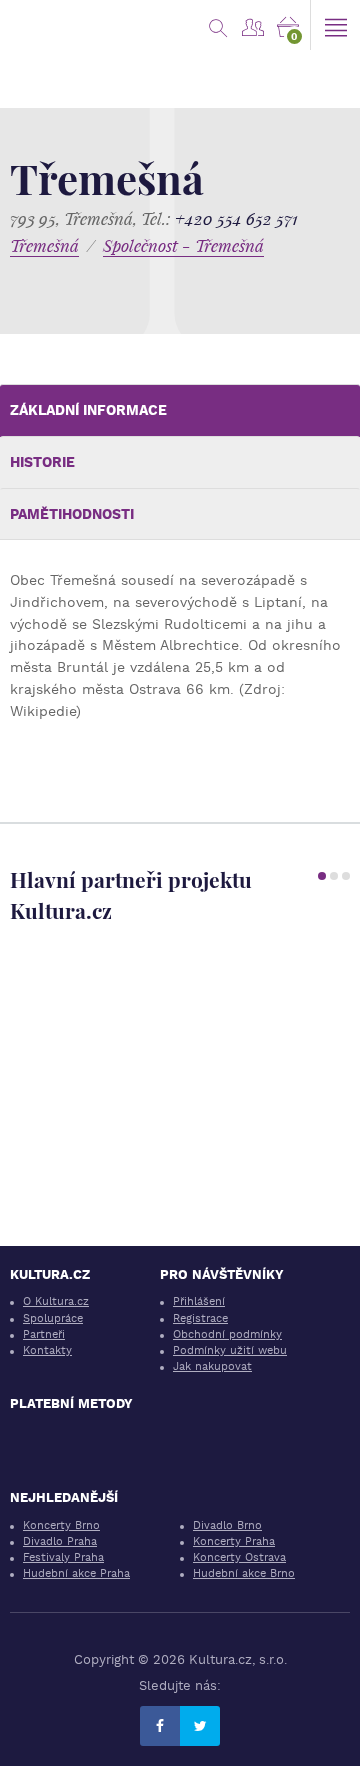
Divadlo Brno (227, 1525)
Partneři (44, 1334)
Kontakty (47, 1350)
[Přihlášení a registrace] (252, 25)
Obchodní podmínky (227, 1334)
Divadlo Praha (60, 1541)
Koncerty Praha (234, 1541)
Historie (42, 462)
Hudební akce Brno (244, 1573)
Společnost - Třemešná (183, 245)
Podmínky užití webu (230, 1350)
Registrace (200, 1318)
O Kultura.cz (56, 1301)
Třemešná (44, 245)
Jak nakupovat (212, 1366)
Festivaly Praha (63, 1557)
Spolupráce (53, 1318)
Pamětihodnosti (72, 514)
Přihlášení (199, 1301)
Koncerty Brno (61, 1525)
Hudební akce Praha (76, 1573)
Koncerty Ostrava (239, 1557)
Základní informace (88, 410)
